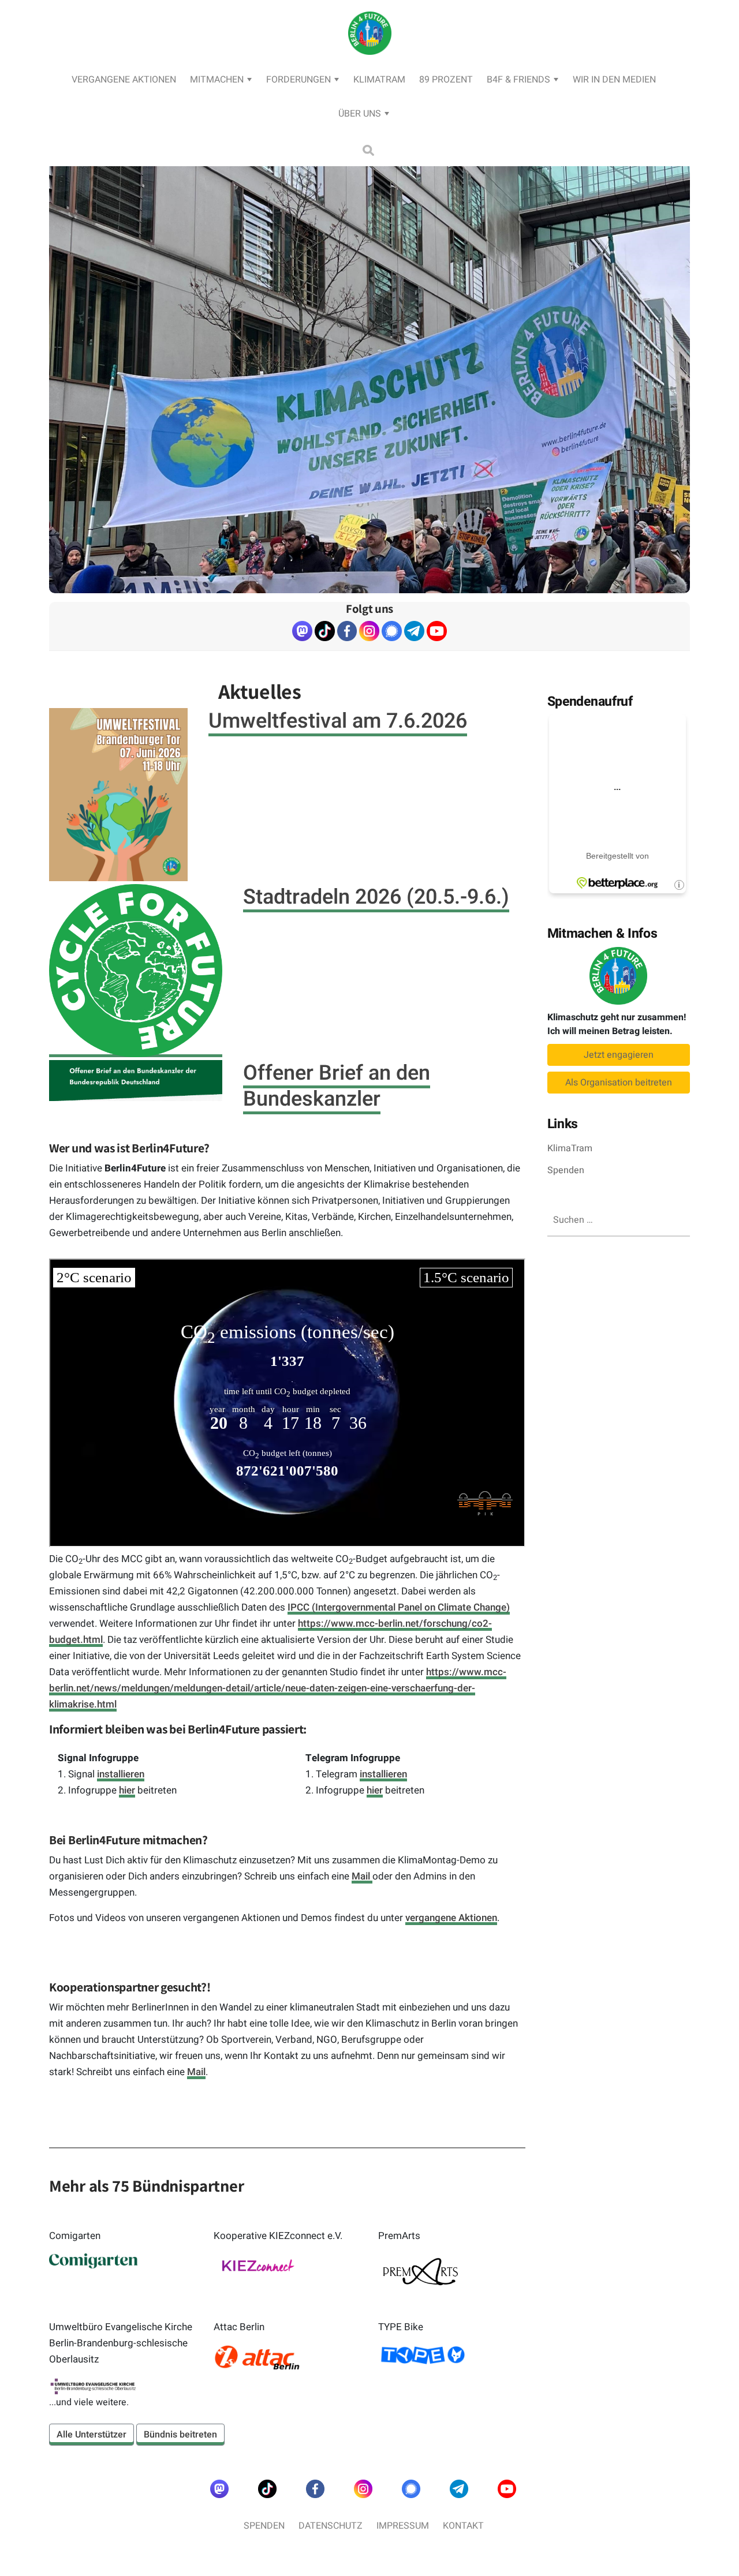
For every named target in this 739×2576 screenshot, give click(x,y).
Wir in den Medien (614, 80)
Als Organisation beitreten (619, 1083)
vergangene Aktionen (451, 1918)
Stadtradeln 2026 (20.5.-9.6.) (376, 897)
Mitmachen (217, 80)
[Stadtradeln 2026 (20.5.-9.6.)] (136, 971)
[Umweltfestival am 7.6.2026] (118, 795)
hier (127, 1790)
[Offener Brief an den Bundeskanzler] (136, 1081)
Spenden (566, 1170)
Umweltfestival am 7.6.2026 (338, 721)
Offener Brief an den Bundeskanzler (337, 1086)
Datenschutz (331, 2526)
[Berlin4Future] (370, 67)
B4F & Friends (518, 80)
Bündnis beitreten (180, 2435)
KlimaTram (379, 80)
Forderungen (298, 80)
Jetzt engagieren (619, 1055)
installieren (121, 1774)
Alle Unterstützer (92, 2435)
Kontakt (463, 2526)
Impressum (403, 2526)
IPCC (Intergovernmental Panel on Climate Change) (399, 1607)
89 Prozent (446, 80)
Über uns (360, 114)
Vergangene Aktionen (124, 80)
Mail (362, 1876)
